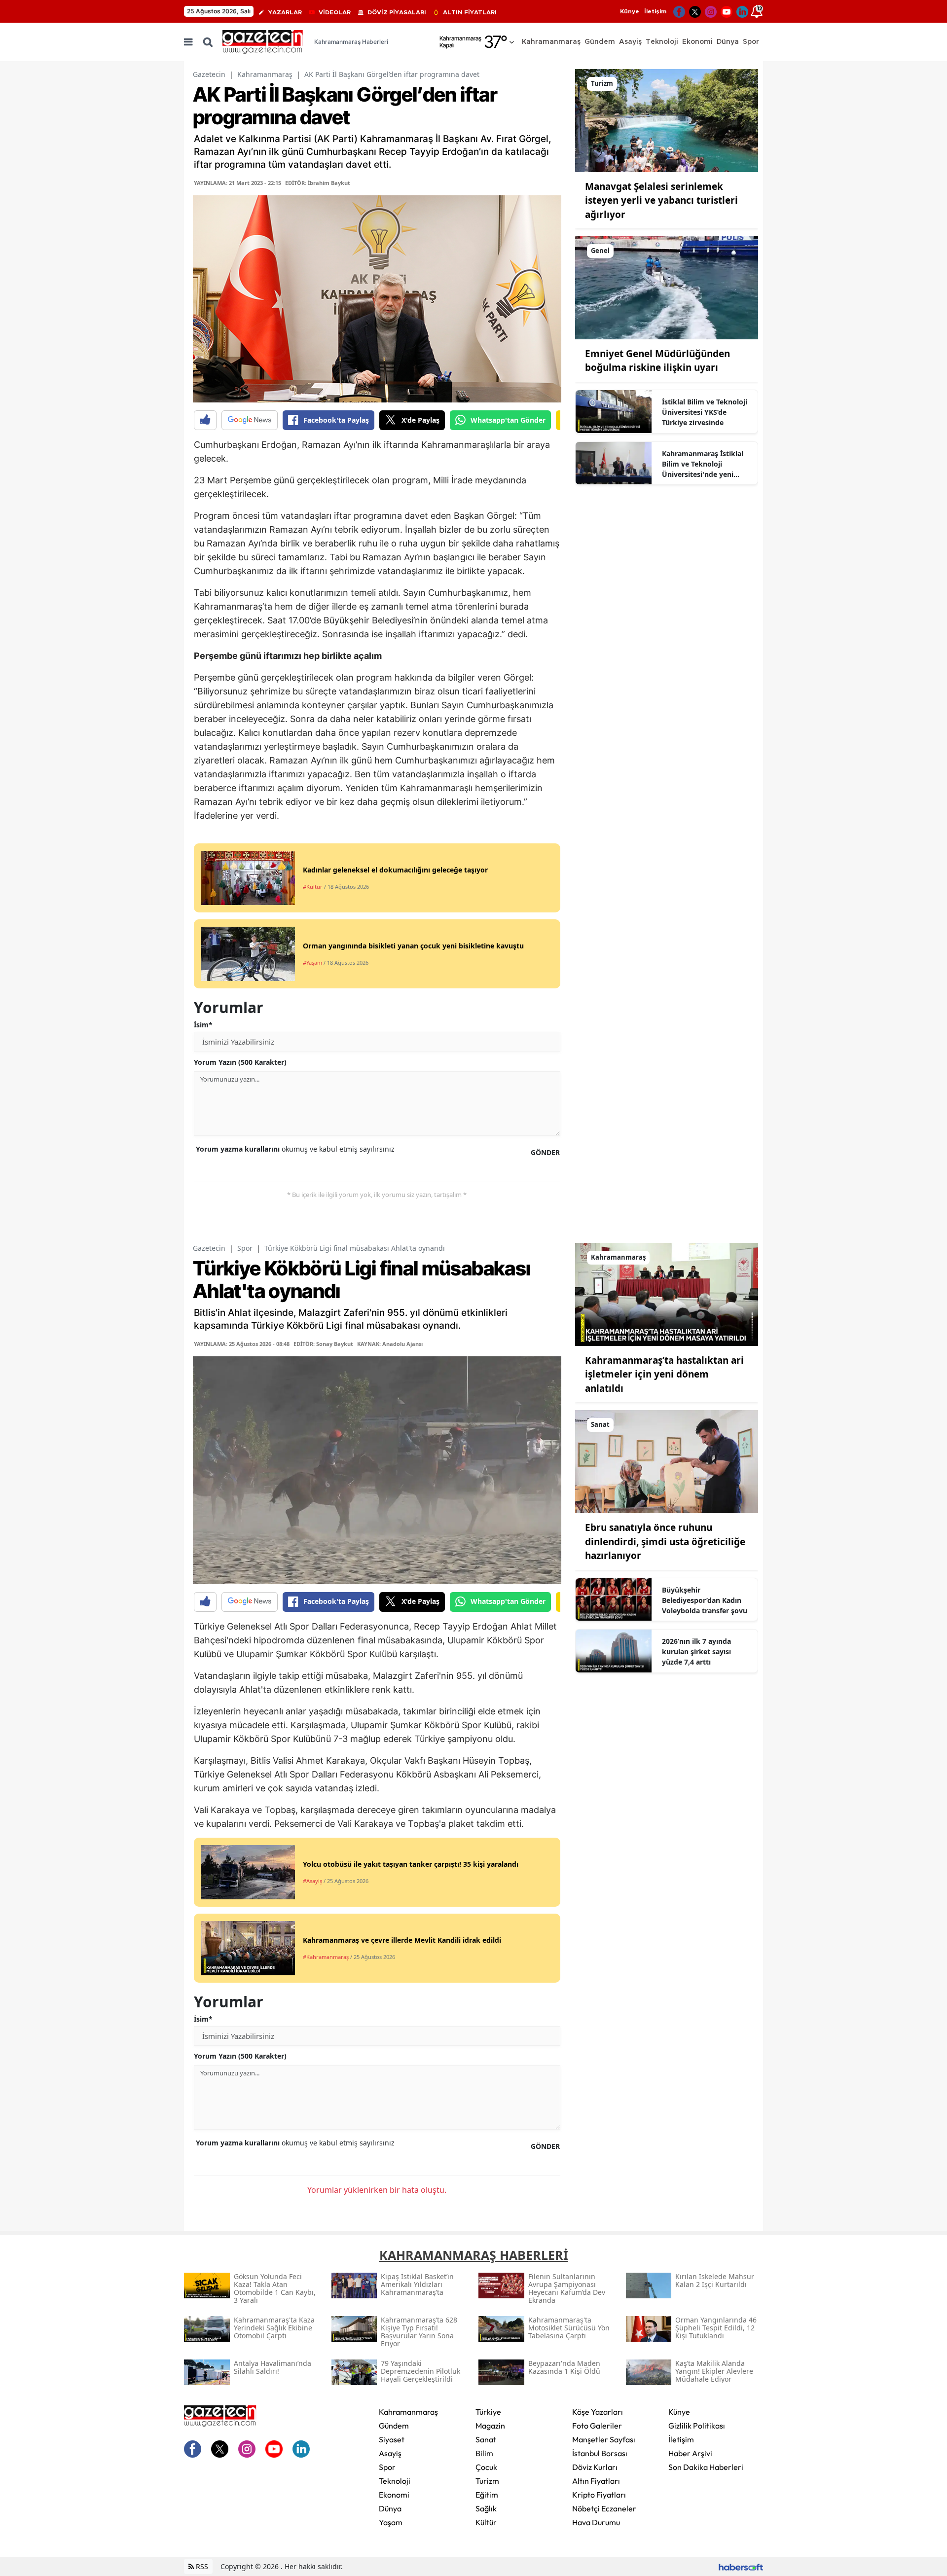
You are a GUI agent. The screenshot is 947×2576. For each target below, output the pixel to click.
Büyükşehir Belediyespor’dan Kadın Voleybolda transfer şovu (705, 1600)
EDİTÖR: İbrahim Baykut (318, 183)
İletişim (655, 11)
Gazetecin (209, 74)
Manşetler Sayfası (604, 2439)
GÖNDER (545, 1152)
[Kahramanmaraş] (667, 1294)
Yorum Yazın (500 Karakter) (240, 1062)
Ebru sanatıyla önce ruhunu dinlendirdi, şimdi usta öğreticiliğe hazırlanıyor (665, 1542)
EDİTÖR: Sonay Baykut (323, 1344)
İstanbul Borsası (600, 2453)
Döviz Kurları (595, 2467)
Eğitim (487, 2495)
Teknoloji (395, 2481)
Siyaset (392, 2439)
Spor (245, 1248)
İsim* (203, 1025)
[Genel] (667, 287)
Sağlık (486, 2508)
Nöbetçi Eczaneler (604, 2508)
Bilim (484, 2453)
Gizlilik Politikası (697, 2426)
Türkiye (488, 2412)
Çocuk (486, 2467)
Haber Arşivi (690, 2453)
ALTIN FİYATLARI (470, 12)
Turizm (487, 2481)
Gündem (394, 2426)
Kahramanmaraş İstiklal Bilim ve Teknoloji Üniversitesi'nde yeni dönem (703, 464)
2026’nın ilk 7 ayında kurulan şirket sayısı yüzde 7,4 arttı (696, 1651)
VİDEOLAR (335, 12)
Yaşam (391, 2522)
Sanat (486, 2439)
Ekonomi (394, 2495)
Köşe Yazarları (598, 2412)
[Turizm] (667, 120)
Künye (630, 11)
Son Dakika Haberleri (706, 2467)
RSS (201, 2566)
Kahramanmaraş (265, 74)
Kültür (486, 2522)
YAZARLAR (285, 12)
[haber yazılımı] (741, 2566)
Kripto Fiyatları (599, 2495)
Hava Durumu (596, 2522)
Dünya (390, 2508)
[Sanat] (667, 1461)
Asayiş (390, 2453)
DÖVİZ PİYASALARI (397, 12)
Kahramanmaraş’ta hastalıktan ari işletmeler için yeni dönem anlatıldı (664, 1374)
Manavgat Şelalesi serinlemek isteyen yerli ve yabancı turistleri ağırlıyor (661, 200)
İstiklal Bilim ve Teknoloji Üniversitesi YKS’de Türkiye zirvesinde (705, 412)
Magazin (490, 2426)
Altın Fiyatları (596, 2481)
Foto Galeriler (597, 2426)
